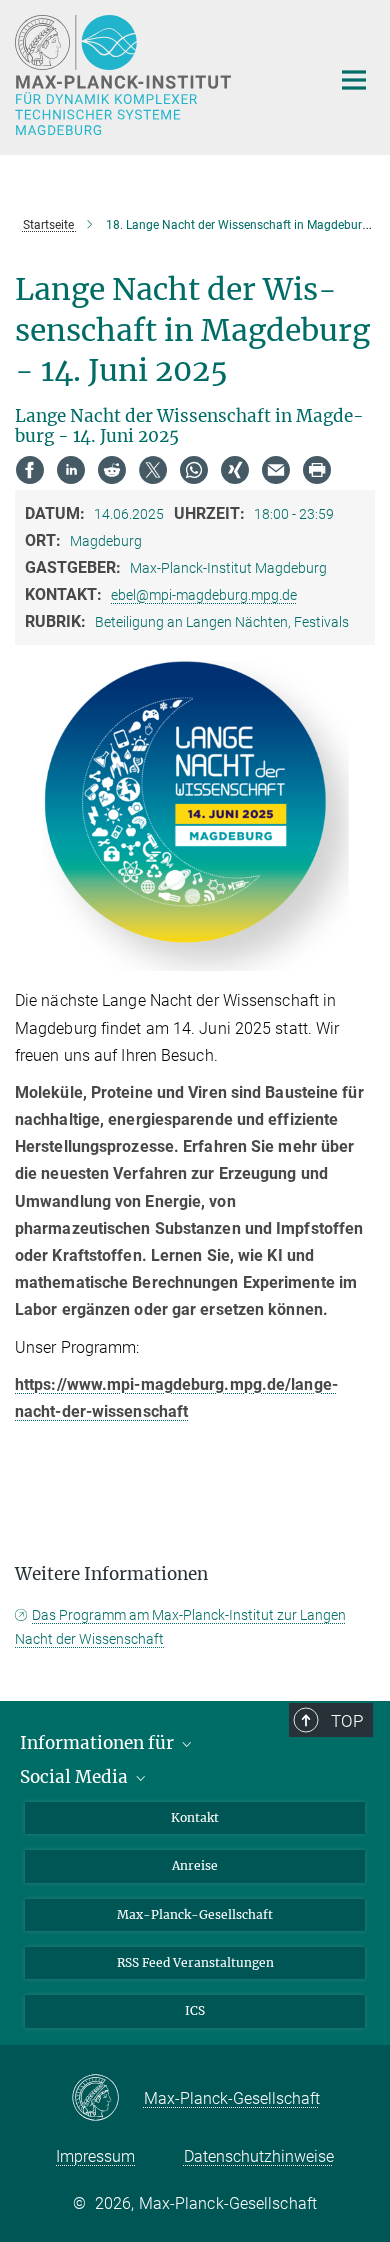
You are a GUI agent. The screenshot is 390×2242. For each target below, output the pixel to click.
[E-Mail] (276, 470)
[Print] (317, 470)
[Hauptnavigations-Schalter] (354, 80)
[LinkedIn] (71, 470)
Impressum (95, 2156)
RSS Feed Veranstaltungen (195, 1962)
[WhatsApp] (194, 470)
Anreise (195, 1865)
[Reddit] (112, 470)
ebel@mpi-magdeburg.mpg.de (204, 595)
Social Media (76, 1777)
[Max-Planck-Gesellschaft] (107, 2099)
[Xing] (235, 470)
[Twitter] (153, 470)
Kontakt (195, 1817)
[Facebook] (30, 470)
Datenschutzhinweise (259, 2156)
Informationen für (99, 1743)
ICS (195, 2010)
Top (347, 1721)
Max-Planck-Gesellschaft (195, 1914)
